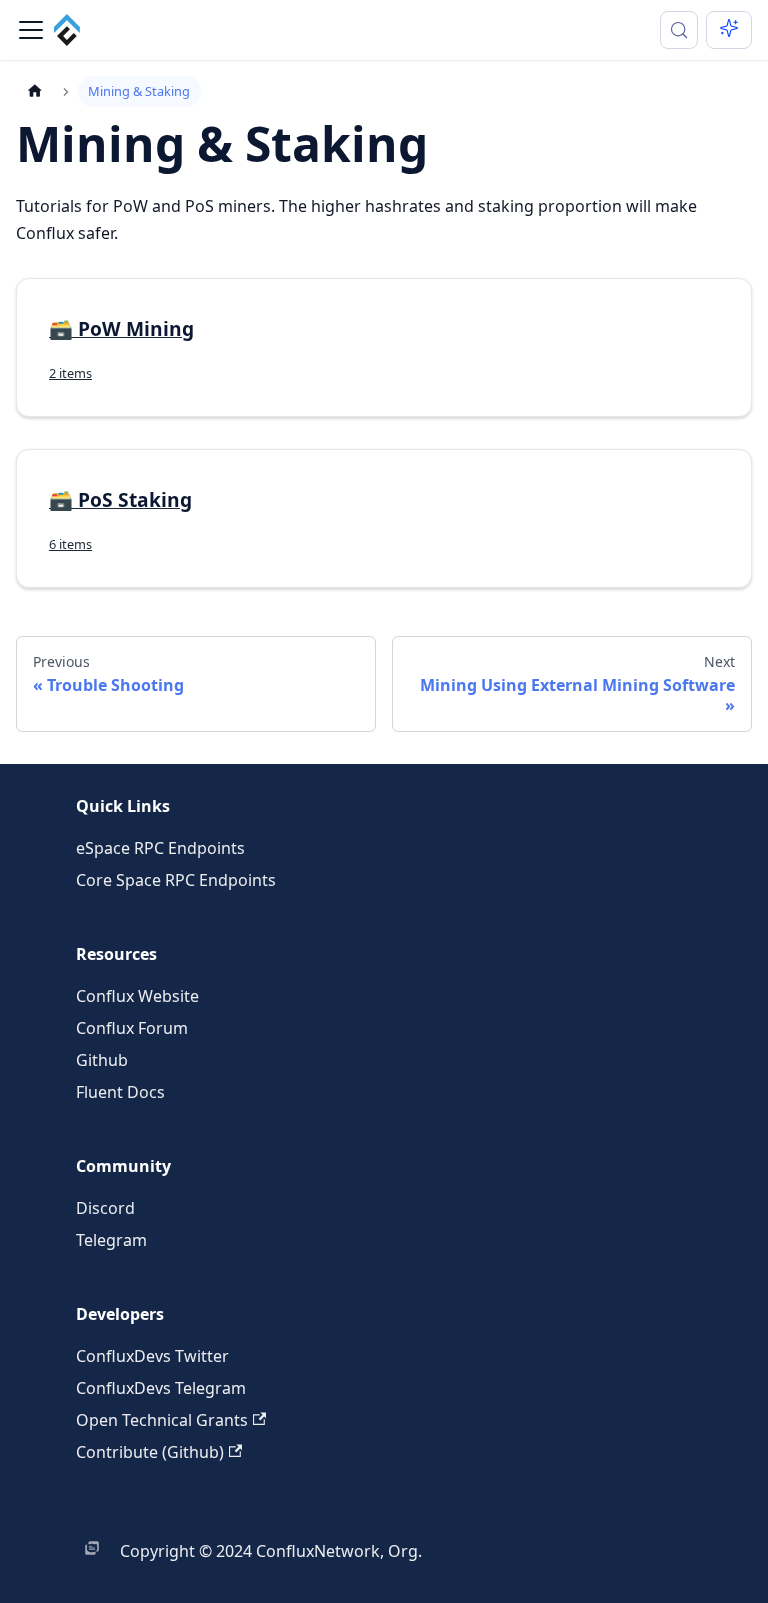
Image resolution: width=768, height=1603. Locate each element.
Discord (105, 1208)
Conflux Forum (132, 1028)
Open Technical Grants (162, 1420)
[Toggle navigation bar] (31, 30)
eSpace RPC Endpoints (160, 848)
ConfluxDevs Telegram (161, 1388)
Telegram (111, 1240)
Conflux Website (137, 996)
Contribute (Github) (150, 1452)
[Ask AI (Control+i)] (729, 30)
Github (102, 1060)
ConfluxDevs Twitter (152, 1356)
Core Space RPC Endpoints (176, 880)
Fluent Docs (120, 1092)
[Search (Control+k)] (679, 30)
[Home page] (35, 91)
